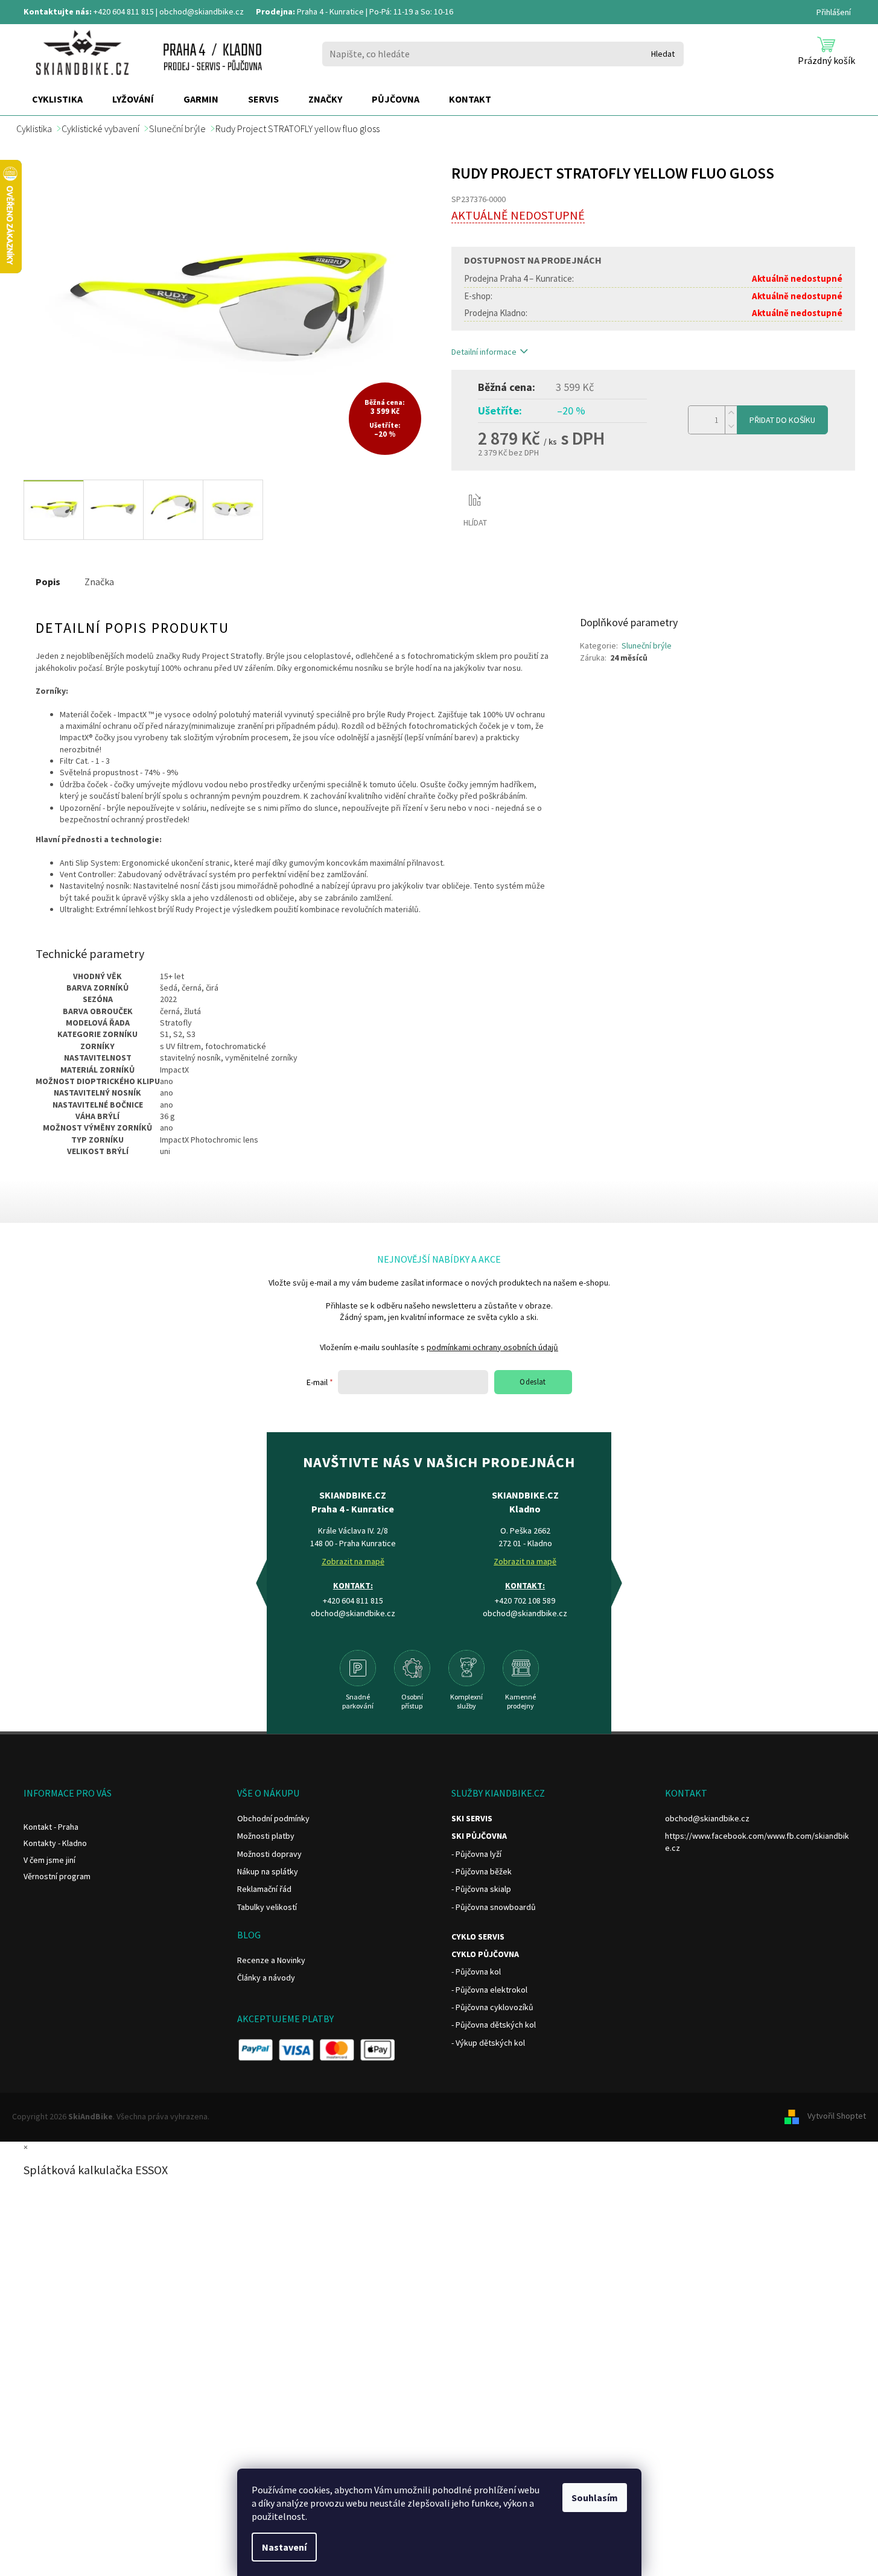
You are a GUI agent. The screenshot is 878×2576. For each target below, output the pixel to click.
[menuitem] (57, 100)
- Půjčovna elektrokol (489, 1990)
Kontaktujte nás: (58, 11)
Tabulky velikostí (267, 1907)
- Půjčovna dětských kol (494, 2025)
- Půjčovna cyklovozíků (492, 2007)
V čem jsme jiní (49, 1860)
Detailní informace (484, 352)
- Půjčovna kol (476, 1972)
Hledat (663, 54)
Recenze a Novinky (271, 1960)
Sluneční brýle (647, 646)
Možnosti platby (266, 1836)
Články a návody (266, 1978)
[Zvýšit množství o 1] (731, 413)
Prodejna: (275, 11)
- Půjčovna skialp (481, 1889)
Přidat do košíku (782, 420)
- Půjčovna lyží (476, 1854)
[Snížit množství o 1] (731, 427)
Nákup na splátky (268, 1871)
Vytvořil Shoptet (837, 2116)
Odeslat (533, 1382)
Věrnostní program (57, 1876)
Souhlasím (595, 2498)
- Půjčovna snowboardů (494, 1907)
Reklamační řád (264, 1889)
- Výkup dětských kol (488, 2043)
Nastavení (284, 2547)
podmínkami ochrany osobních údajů (492, 1347)
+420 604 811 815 (124, 11)
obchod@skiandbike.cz (202, 11)
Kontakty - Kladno (55, 1843)
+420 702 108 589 (525, 1600)
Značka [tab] (99, 582)
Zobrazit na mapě (353, 1561)
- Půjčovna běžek (482, 1871)
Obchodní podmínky (273, 1818)
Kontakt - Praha (51, 1827)
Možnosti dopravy (269, 1854)
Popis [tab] (48, 582)
